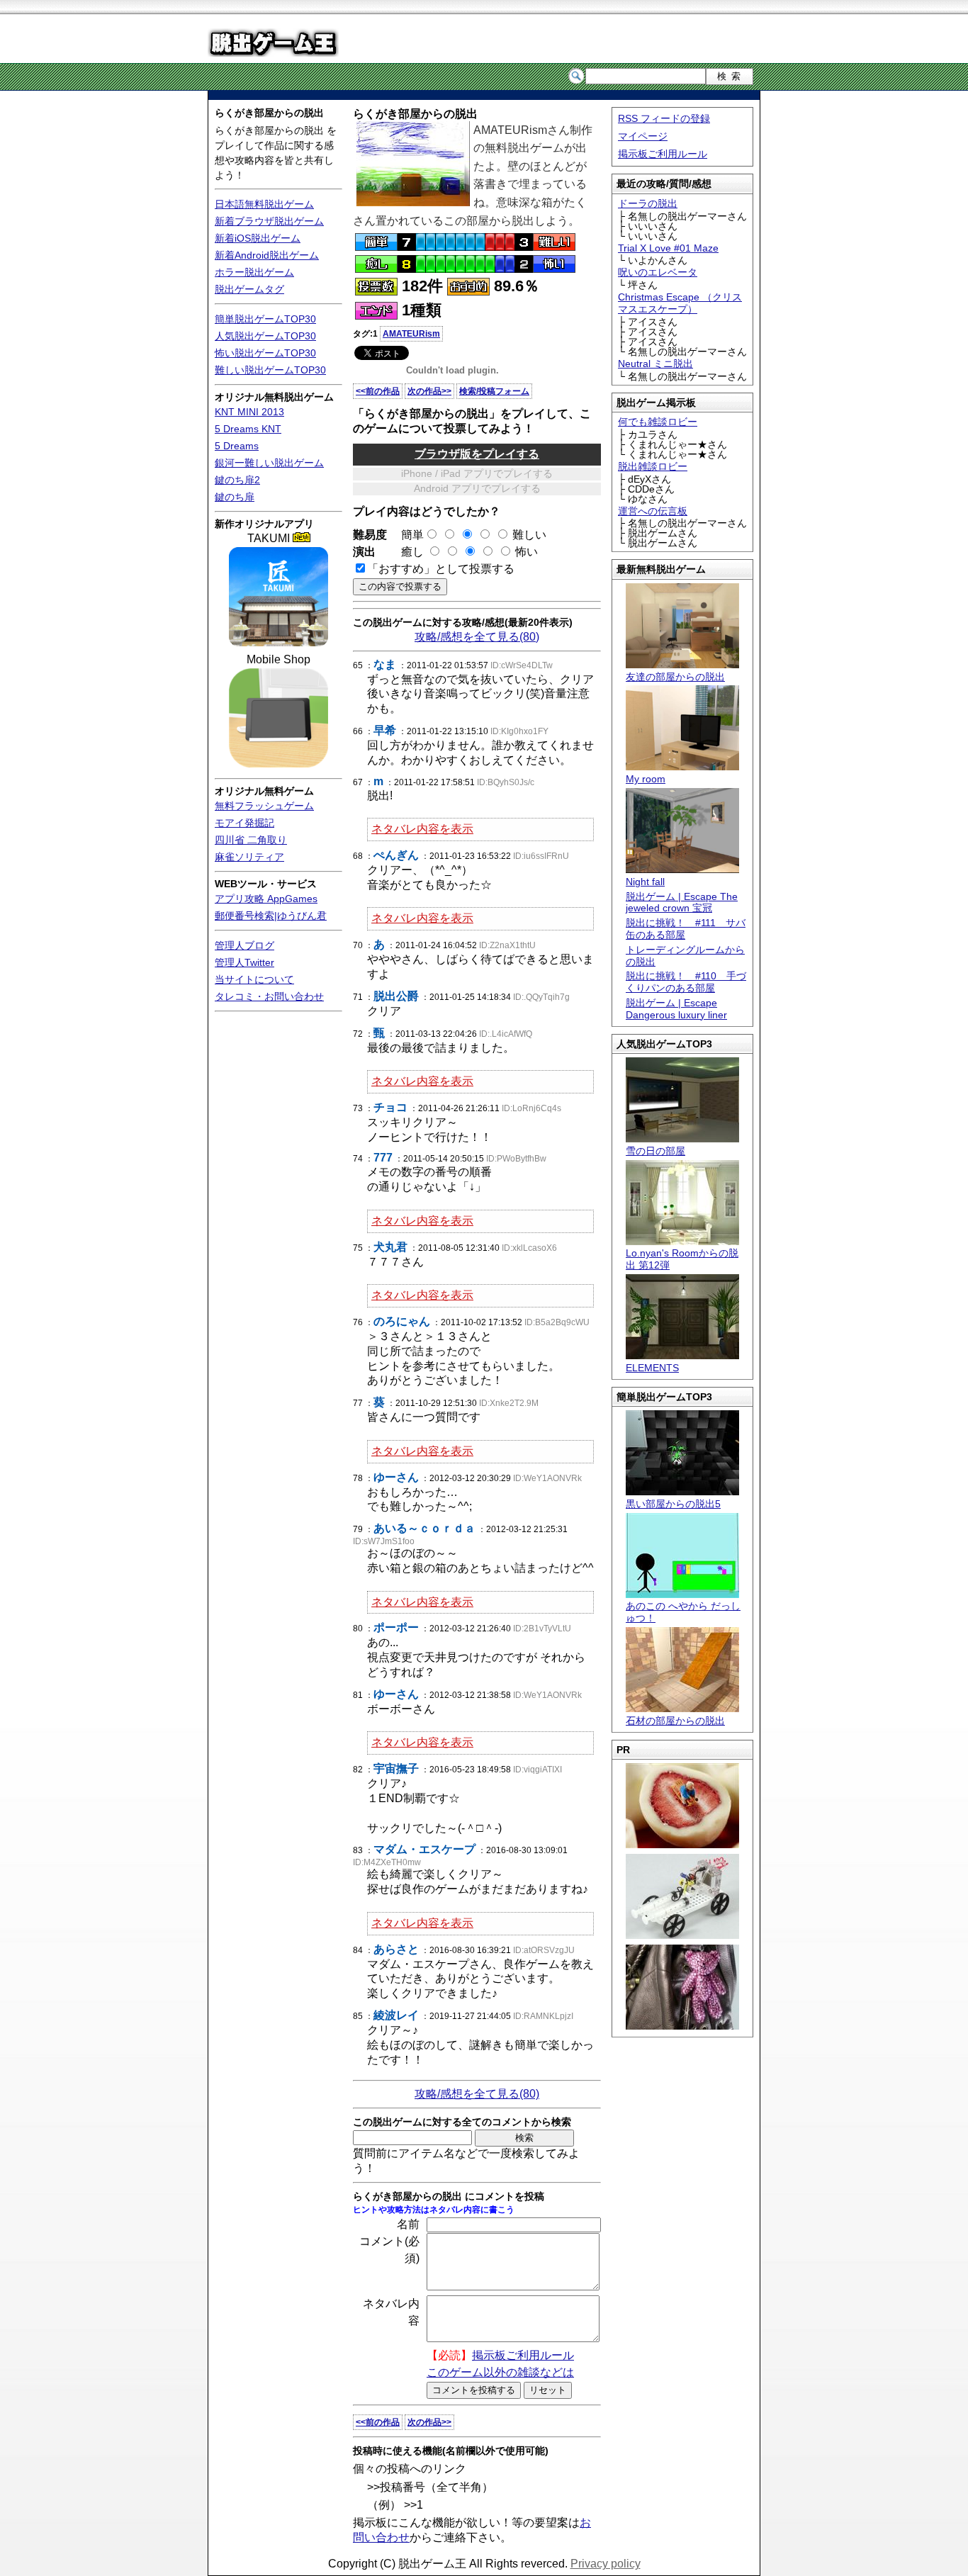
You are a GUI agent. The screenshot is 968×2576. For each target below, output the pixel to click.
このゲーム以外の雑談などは (500, 2372)
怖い (527, 552)
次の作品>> (429, 391)
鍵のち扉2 (237, 480)
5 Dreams (237, 446)
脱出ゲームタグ (249, 289)
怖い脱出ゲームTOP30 (265, 353)
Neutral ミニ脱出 (655, 364)
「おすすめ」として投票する (441, 569)
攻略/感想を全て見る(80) (477, 637)
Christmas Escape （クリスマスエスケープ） (680, 303)
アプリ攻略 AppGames (266, 899)
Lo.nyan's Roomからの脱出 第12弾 (682, 1259)
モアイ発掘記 (244, 823)
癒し (407, 552)
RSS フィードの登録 (664, 118)
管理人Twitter (244, 962)
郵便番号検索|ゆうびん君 (271, 916)
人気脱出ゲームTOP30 (265, 336)
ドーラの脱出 (648, 203)
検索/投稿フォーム (494, 391)
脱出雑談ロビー (653, 466)
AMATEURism (411, 334)
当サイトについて (254, 979)
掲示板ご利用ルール (663, 154)
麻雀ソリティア (249, 857)
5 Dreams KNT (248, 429)
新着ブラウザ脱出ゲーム (269, 221)
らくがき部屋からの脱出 (269, 113)
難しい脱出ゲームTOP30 (270, 370)
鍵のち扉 (235, 497)
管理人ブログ (244, 945)
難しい (529, 535)
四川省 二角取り (251, 840)
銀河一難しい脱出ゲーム (269, 463)
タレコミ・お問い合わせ (269, 996)
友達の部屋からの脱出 (675, 677)
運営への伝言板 (653, 511)
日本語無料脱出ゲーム (264, 204)
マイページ (643, 136)
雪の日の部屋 (655, 1151)
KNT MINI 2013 (249, 412)
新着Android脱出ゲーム (267, 255)
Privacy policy (606, 2564)
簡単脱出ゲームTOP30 (265, 319)
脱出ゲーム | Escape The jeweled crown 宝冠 (682, 902)
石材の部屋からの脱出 (675, 1721)
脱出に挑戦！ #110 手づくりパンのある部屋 (686, 982)
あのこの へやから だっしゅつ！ (683, 1612)
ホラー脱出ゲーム (254, 272)
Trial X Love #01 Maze (668, 248)
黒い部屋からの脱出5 (673, 1504)
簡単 (407, 535)
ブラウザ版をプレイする (477, 454)
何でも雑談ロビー (658, 422)
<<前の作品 (378, 391)
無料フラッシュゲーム (264, 806)
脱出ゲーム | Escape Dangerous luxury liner (676, 1009)
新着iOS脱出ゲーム (258, 238)
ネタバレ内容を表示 (422, 829)
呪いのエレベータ (658, 272)
